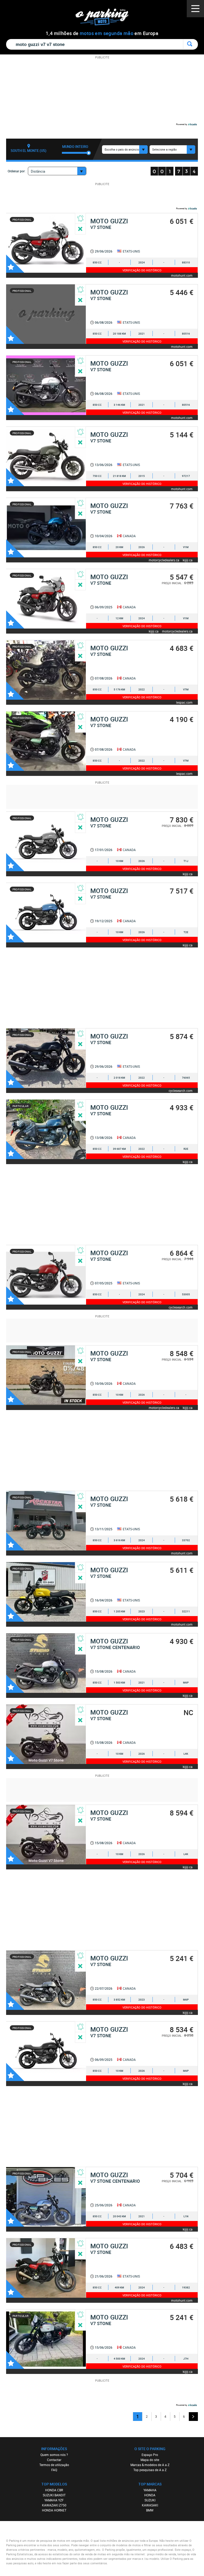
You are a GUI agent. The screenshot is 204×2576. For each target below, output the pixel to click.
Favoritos (15, 264)
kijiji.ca (188, 560)
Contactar (54, 2460)
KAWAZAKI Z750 (54, 2505)
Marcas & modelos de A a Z (150, 2465)
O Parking (105, 18)
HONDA (150, 2495)
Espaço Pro (150, 2455)
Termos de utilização (54, 2465)
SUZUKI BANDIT (54, 2495)
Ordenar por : (17, 171)
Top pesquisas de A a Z (150, 2470)
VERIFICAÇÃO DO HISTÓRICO (142, 270)
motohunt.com (182, 275)
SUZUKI (150, 2500)
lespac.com (184, 702)
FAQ (54, 2470)
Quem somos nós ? (54, 2455)
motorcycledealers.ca (164, 560)
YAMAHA (150, 2490)
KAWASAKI (150, 2505)
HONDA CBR (54, 2490)
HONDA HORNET (54, 2510)
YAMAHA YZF (54, 2500)
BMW (150, 2510)
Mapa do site (150, 2460)
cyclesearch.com (181, 1090)
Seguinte (193, 2417)
